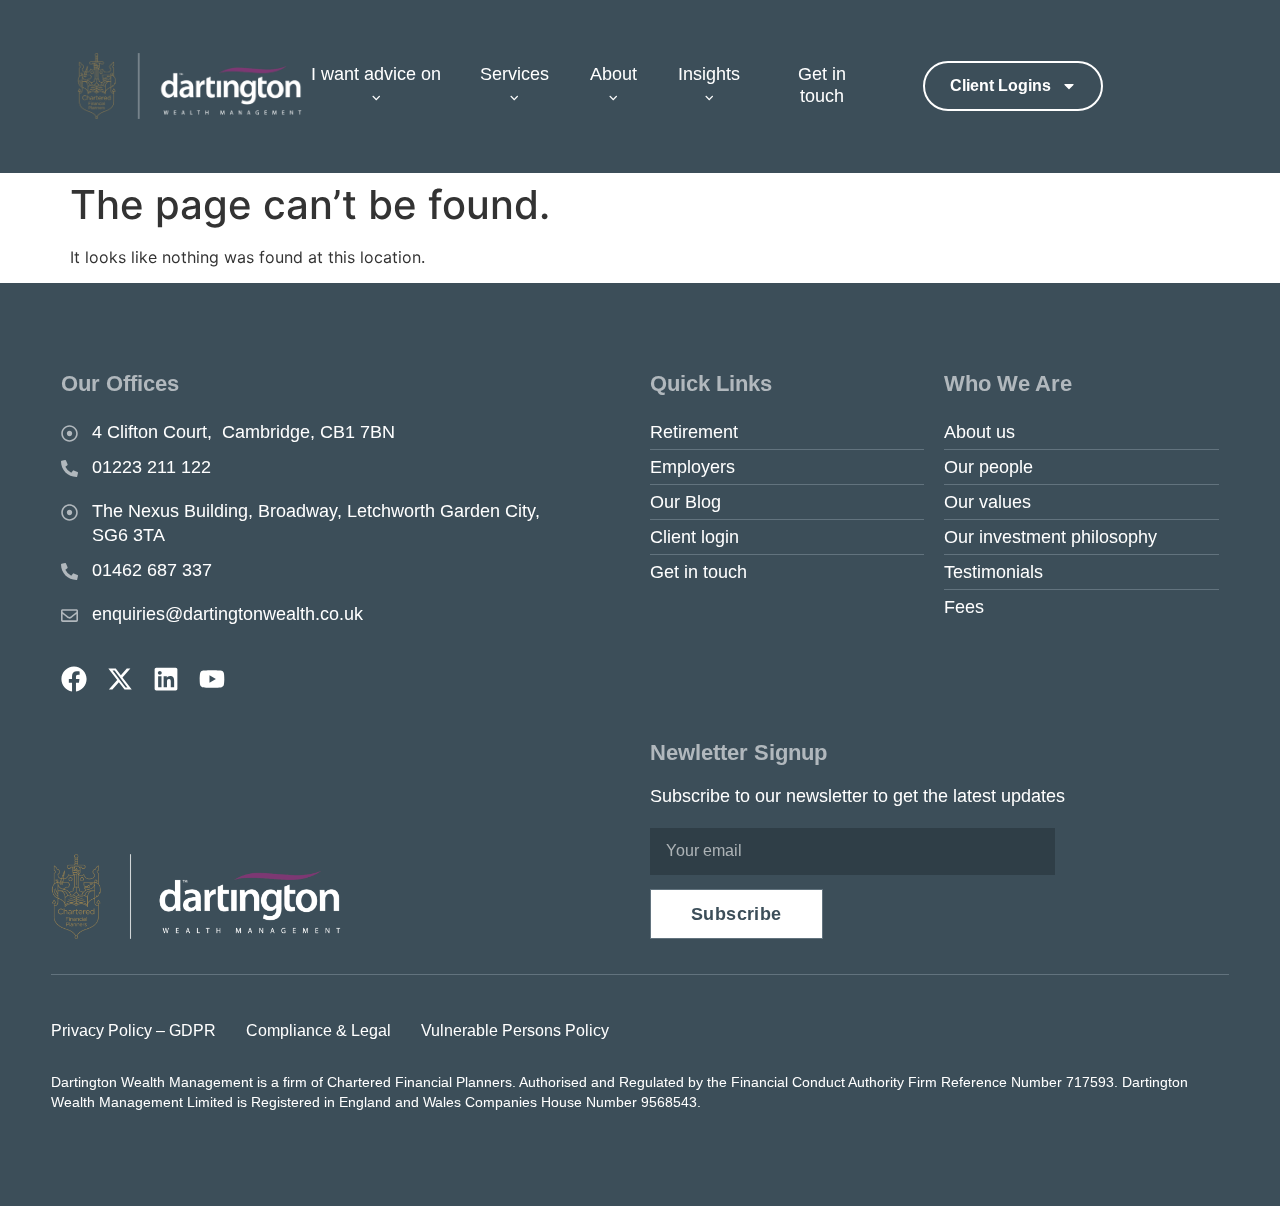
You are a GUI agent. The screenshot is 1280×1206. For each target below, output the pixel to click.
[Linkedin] (166, 679)
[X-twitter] (120, 679)
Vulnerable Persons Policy (515, 1030)
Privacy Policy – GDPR (133, 1030)
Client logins (1000, 85)
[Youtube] (212, 679)
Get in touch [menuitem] (822, 85)
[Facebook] (74, 679)
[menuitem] (386, 86)
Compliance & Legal (318, 1030)
